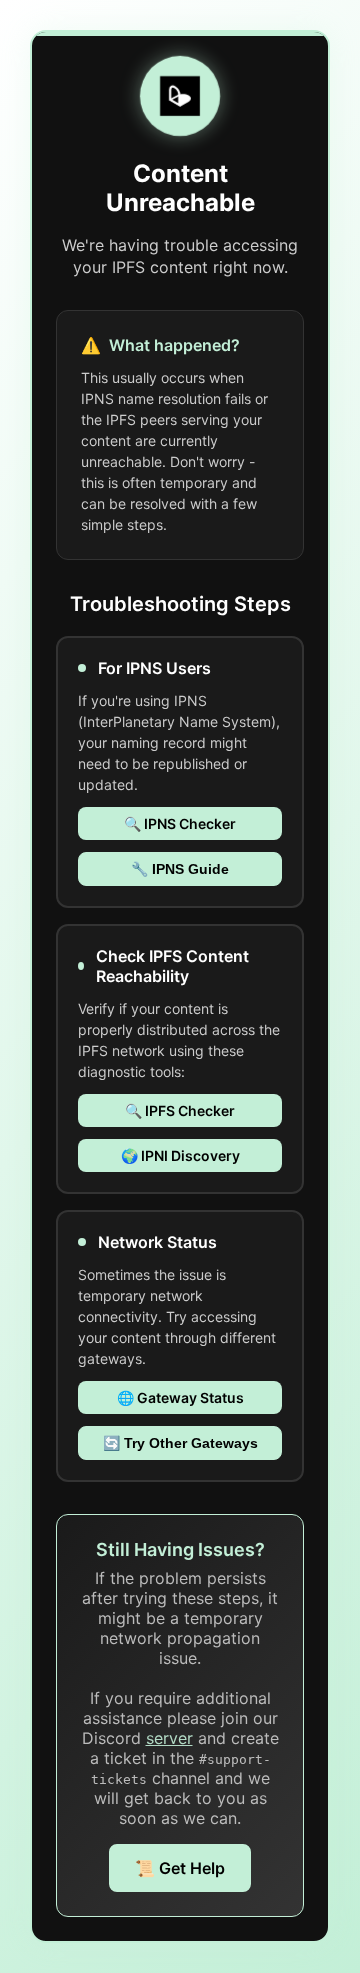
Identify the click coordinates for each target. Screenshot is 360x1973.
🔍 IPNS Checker (180, 823)
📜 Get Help (180, 1868)
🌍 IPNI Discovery (180, 1155)
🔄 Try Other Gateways (180, 1443)
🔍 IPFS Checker (180, 1110)
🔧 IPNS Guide (180, 869)
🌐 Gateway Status (180, 1397)
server (169, 1738)
